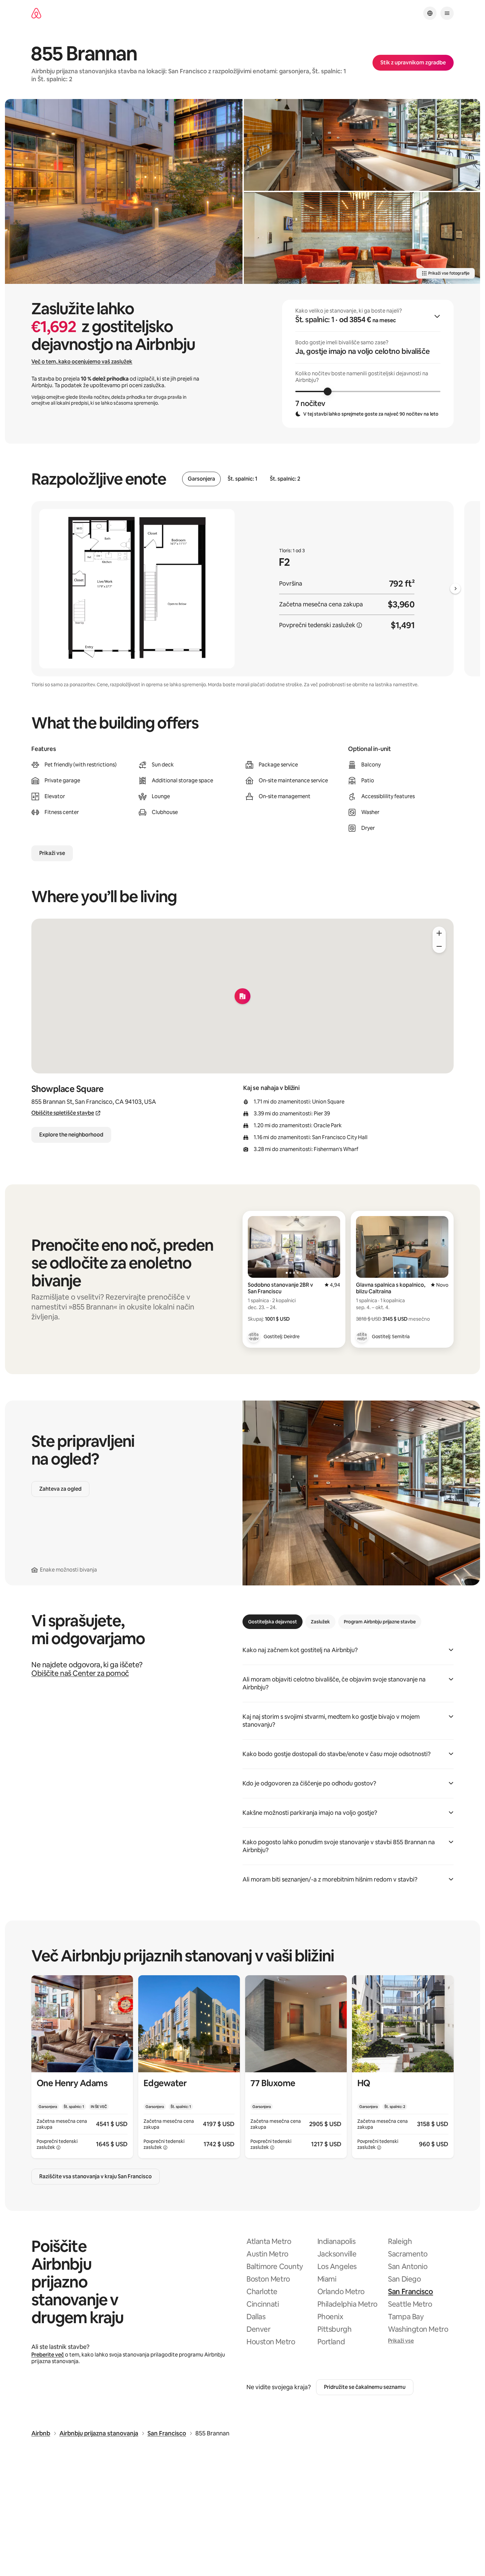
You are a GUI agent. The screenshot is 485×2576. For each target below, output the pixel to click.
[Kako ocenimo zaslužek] (359, 625)
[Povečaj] (439, 933)
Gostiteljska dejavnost (273, 1622)
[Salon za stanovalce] (362, 145)
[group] (368, 364)
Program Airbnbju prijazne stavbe (380, 1622)
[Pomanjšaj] (439, 946)
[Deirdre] (254, 1337)
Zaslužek (320, 1622)
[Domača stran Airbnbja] (36, 13)
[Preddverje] (362, 238)
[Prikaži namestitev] (82, 2067)
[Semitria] (362, 1337)
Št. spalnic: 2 (285, 479)
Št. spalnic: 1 (242, 479)
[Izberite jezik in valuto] (430, 13)
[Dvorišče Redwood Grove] (124, 191)
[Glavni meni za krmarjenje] (447, 13)
